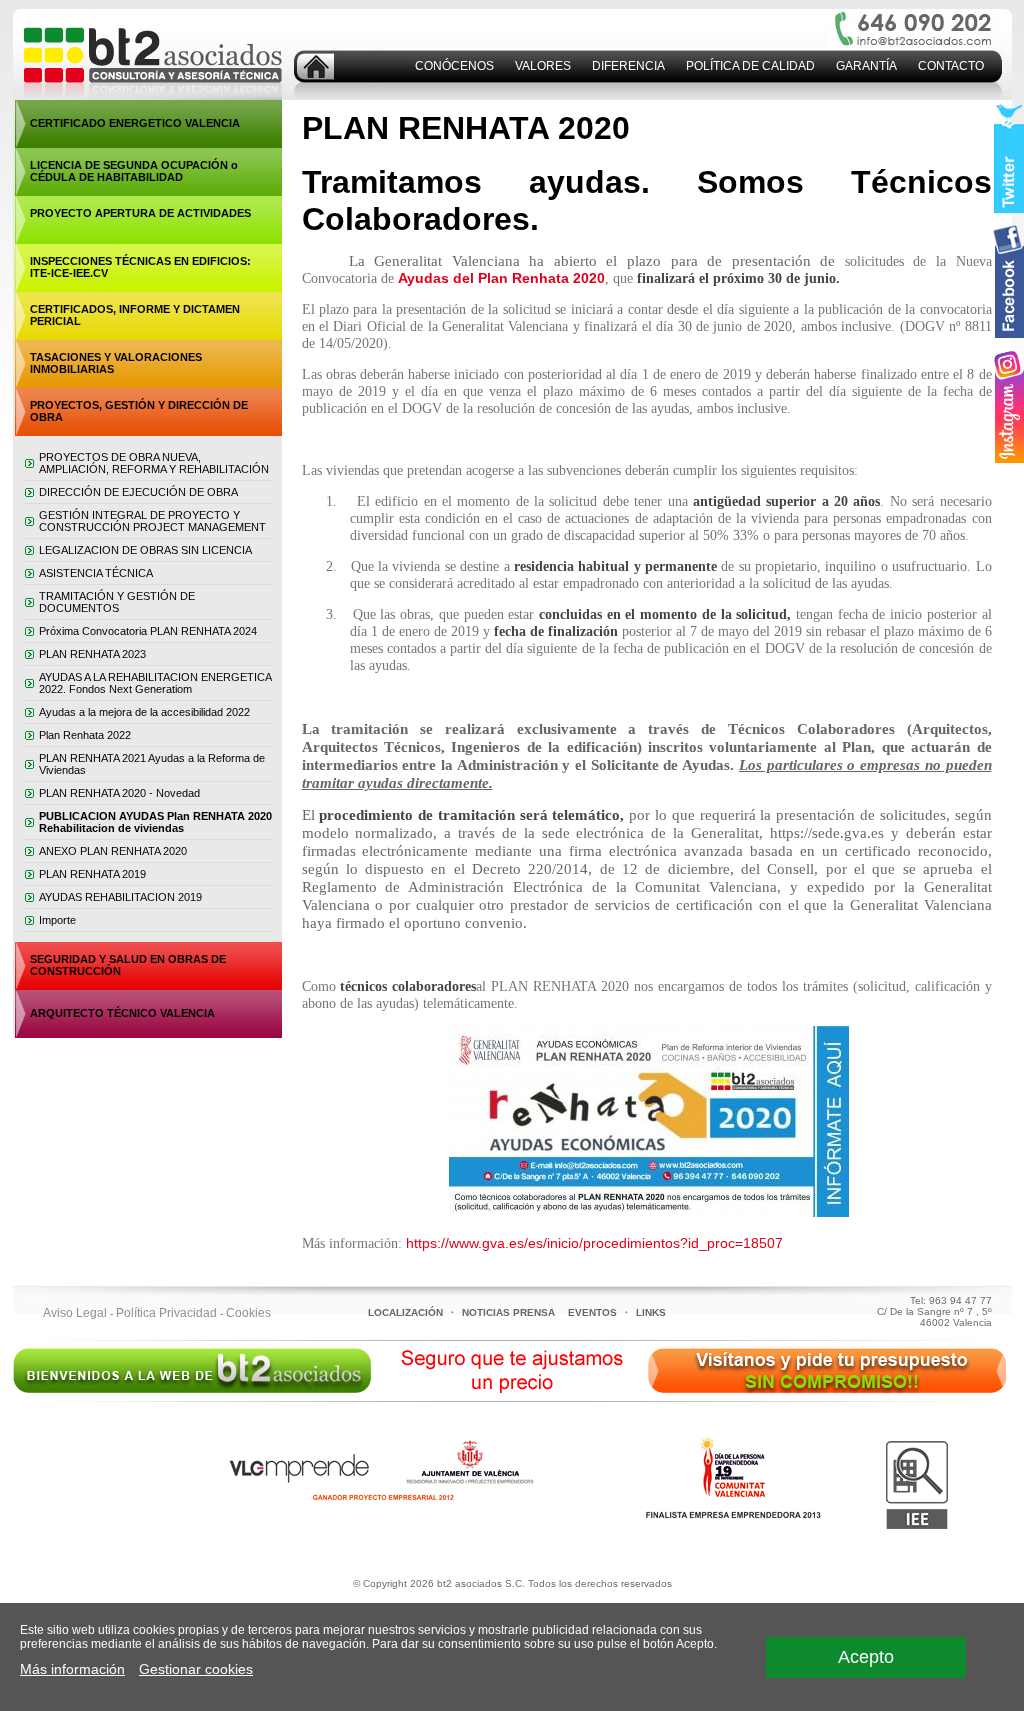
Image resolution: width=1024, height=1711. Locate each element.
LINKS (651, 1312)
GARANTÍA (866, 66)
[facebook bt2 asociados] (1008, 283)
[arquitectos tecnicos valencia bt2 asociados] (316, 75)
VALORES (543, 66)
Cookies (248, 1313)
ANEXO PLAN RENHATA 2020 (113, 851)
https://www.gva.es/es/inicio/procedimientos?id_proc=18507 (594, 1243)
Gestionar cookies (196, 1669)
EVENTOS (592, 1312)
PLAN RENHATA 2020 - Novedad (119, 793)
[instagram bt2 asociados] (1008, 408)
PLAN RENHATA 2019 (92, 874)
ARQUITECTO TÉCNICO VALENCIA (122, 1013)
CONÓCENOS (454, 66)
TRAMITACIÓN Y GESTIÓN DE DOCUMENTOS (117, 602)
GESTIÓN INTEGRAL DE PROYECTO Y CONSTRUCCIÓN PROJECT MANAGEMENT (152, 521)
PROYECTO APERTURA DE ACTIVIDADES (140, 213)
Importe (57, 920)
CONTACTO (951, 66)
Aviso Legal (75, 1313)
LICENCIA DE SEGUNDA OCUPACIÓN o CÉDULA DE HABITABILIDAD (134, 171)
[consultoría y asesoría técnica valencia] (147, 96)
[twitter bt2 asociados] (1009, 158)
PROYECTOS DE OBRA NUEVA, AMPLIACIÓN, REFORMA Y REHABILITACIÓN (154, 463)
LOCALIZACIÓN (405, 1312)
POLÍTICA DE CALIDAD (750, 66)
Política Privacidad (166, 1313)
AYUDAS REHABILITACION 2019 (120, 897)
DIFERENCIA (628, 66)
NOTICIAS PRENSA (508, 1312)
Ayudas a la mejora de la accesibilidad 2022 (144, 712)
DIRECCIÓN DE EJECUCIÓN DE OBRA (138, 492)
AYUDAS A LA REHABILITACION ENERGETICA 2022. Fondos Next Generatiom (155, 683)
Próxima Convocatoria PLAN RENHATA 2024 (148, 631)
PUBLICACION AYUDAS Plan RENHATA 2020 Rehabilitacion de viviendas (155, 822)
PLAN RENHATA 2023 (92, 654)
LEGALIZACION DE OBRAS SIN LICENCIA (145, 550)
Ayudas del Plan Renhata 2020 (501, 278)
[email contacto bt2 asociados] (925, 41)
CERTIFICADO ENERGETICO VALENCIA (135, 123)
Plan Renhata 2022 (85, 735)
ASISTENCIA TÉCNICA (96, 573)
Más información (72, 1669)
